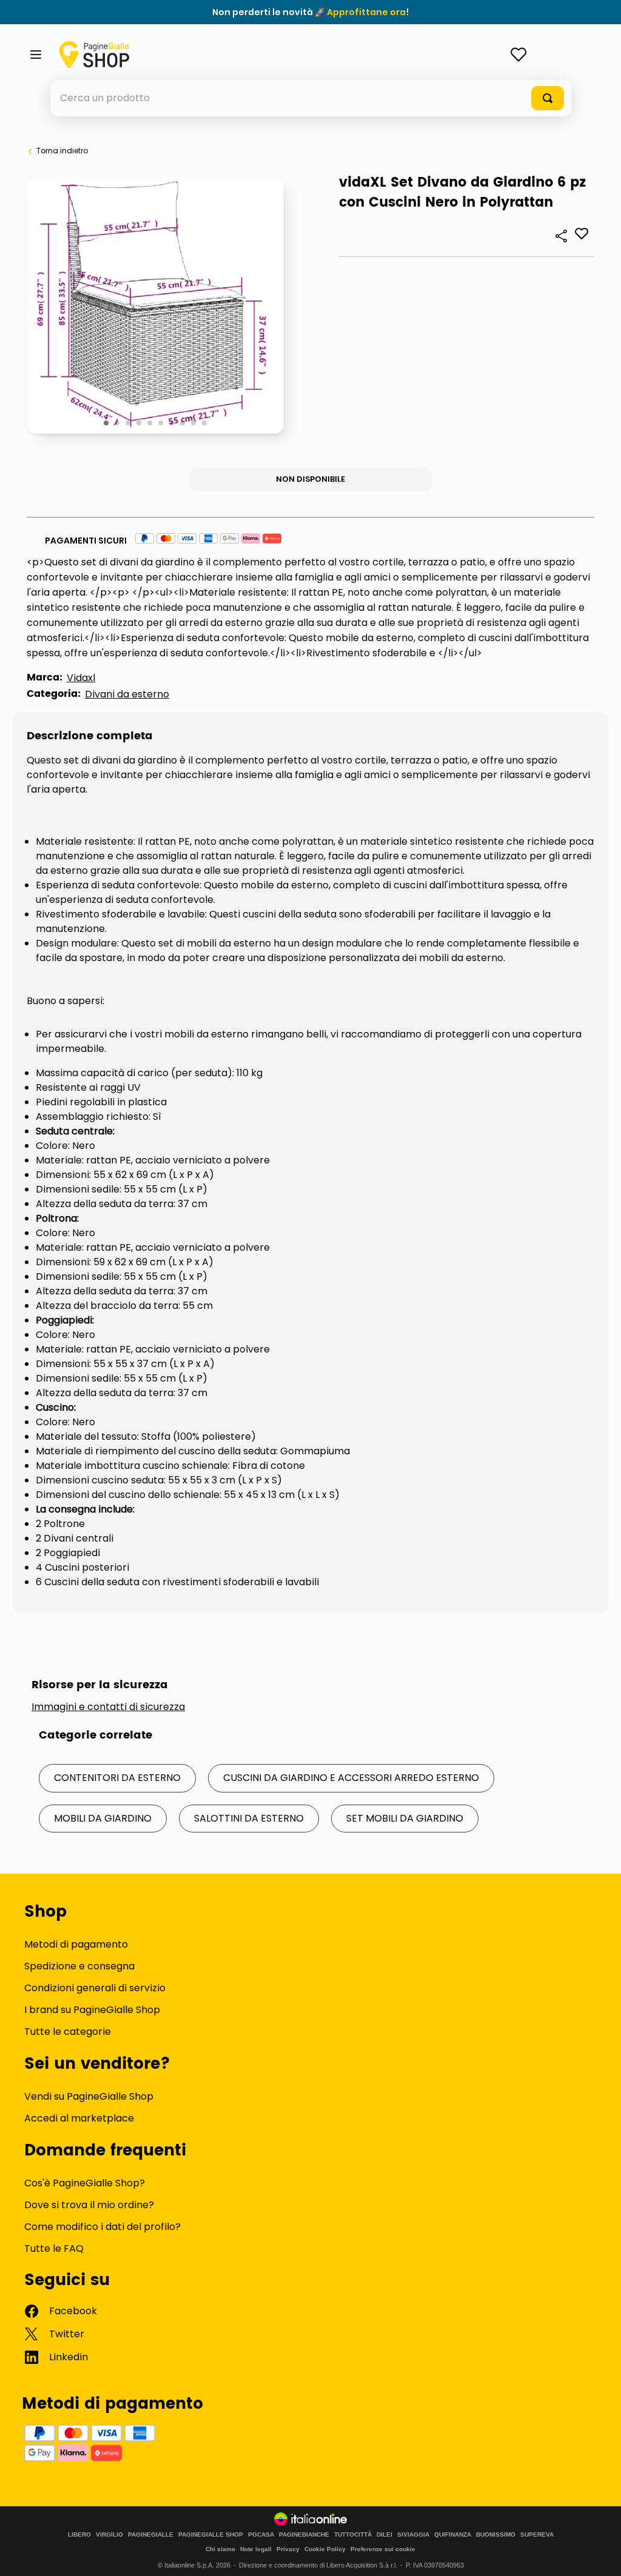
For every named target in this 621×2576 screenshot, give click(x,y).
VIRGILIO (109, 2535)
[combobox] (311, 98)
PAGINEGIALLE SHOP (211, 2535)
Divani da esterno (127, 694)
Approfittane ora (366, 12)
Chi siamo (220, 2549)
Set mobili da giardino (405, 1818)
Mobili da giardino (103, 1818)
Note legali (256, 2549)
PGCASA (261, 2535)
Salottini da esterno (249, 1818)
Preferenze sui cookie (383, 2549)
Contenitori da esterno (117, 1778)
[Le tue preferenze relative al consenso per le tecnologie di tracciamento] (600, 2555)
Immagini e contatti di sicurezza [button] (108, 1707)
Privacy (288, 2549)
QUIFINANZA (453, 2535)
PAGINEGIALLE (151, 2535)
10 (205, 424)
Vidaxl (81, 678)
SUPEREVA (537, 2535)
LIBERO (79, 2535)
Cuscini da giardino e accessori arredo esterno (351, 1778)
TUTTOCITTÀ (353, 2535)
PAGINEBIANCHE (304, 2535)
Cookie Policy (325, 2549)
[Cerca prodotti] (548, 98)
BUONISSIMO (496, 2535)
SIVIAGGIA (413, 2535)
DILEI (384, 2535)
